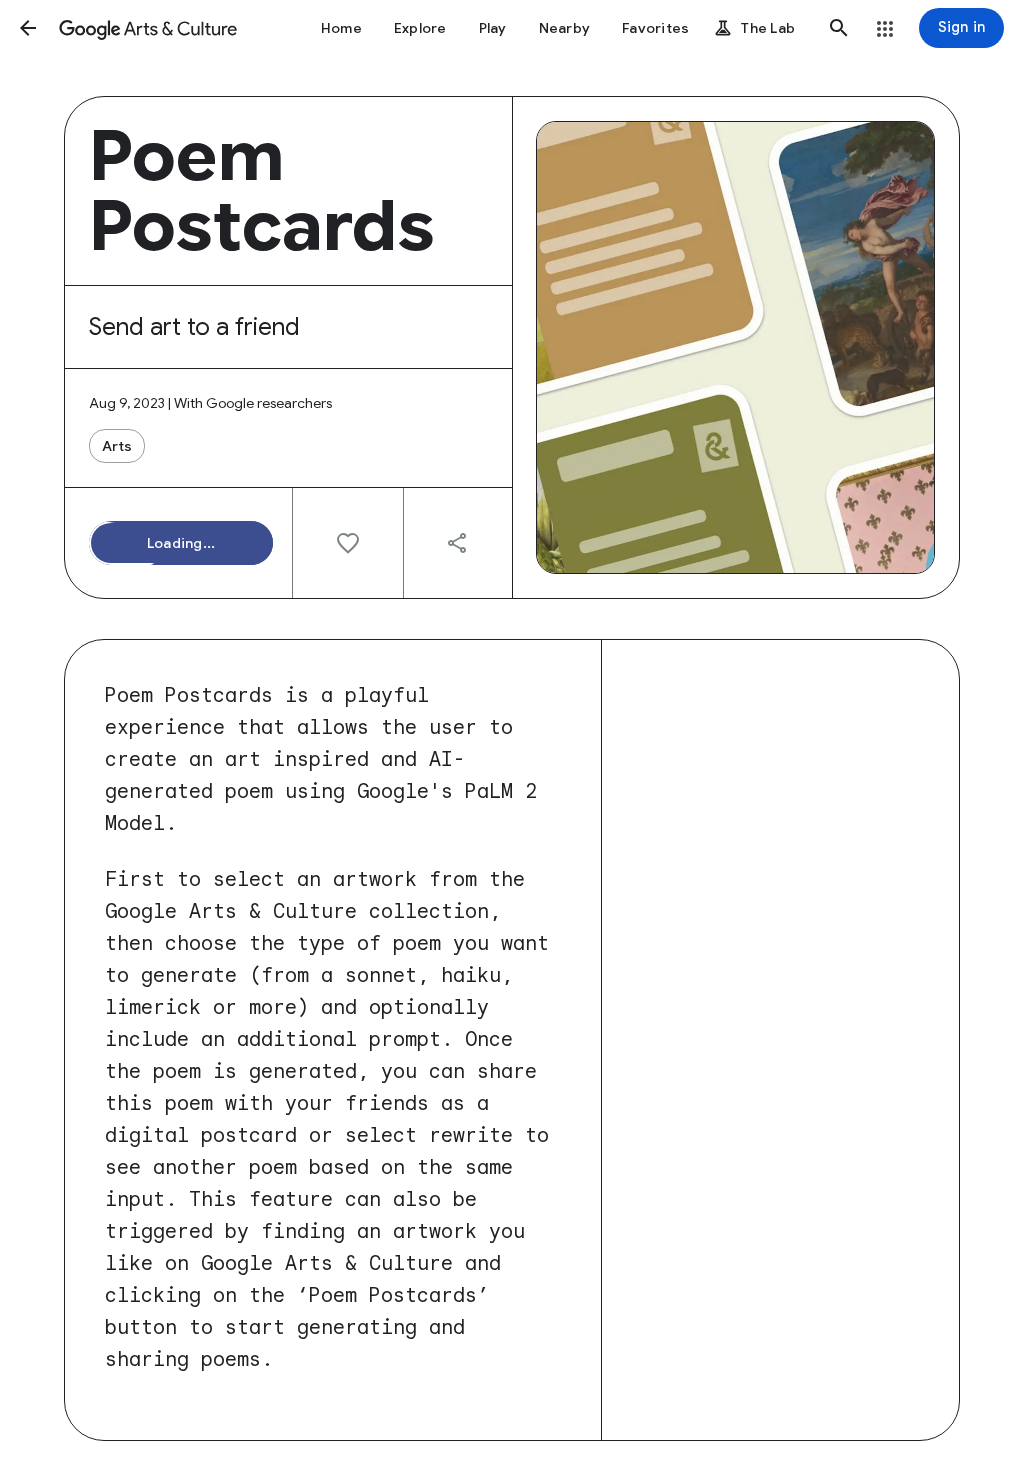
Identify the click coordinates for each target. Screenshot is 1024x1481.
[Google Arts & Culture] (148, 28)
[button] (28, 28)
